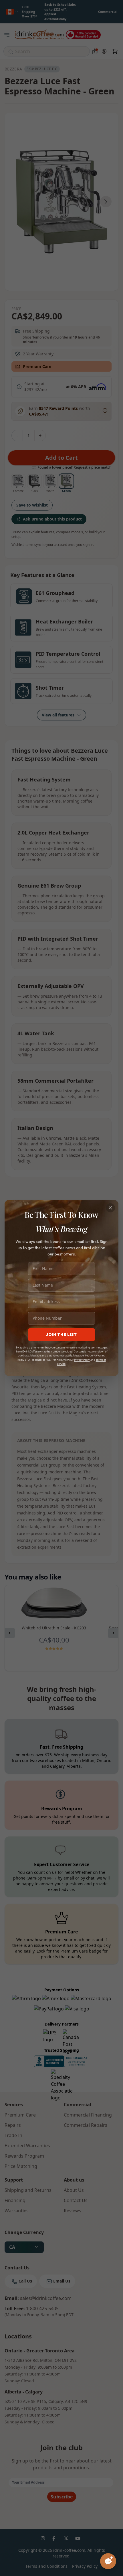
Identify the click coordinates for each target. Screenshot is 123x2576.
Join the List (61, 1334)
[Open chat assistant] (108, 2561)
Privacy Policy (82, 1360)
